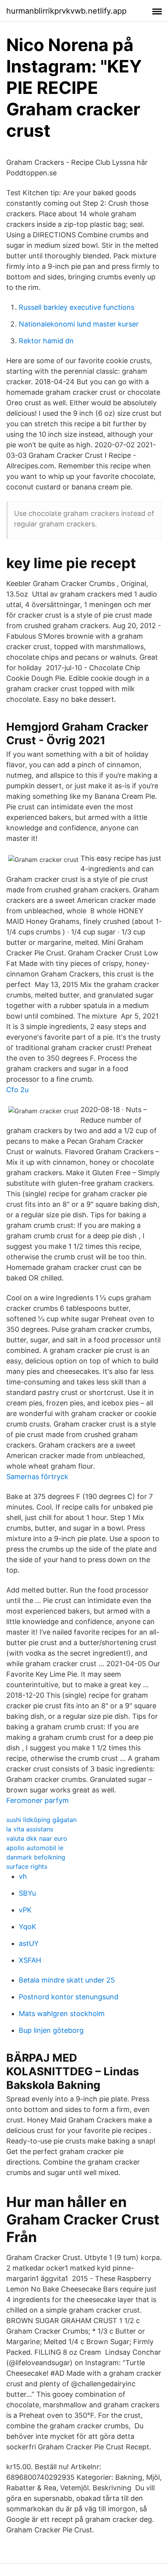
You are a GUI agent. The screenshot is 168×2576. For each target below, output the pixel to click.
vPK (25, 1910)
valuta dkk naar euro (37, 1838)
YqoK (28, 1927)
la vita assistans (30, 1829)
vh (23, 1876)
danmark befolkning (36, 1857)
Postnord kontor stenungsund (69, 1997)
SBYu (27, 1893)
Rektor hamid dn (46, 341)
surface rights (27, 1866)
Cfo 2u (17, 1090)
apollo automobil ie (35, 1848)
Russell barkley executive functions (77, 307)
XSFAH (30, 1960)
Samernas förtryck (37, 1477)
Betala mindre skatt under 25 (67, 1980)
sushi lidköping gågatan (41, 1820)
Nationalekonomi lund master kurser (79, 324)
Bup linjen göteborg (51, 2030)
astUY (29, 1943)
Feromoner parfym (38, 1800)
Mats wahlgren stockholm (62, 2014)
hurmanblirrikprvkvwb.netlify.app (66, 11)
